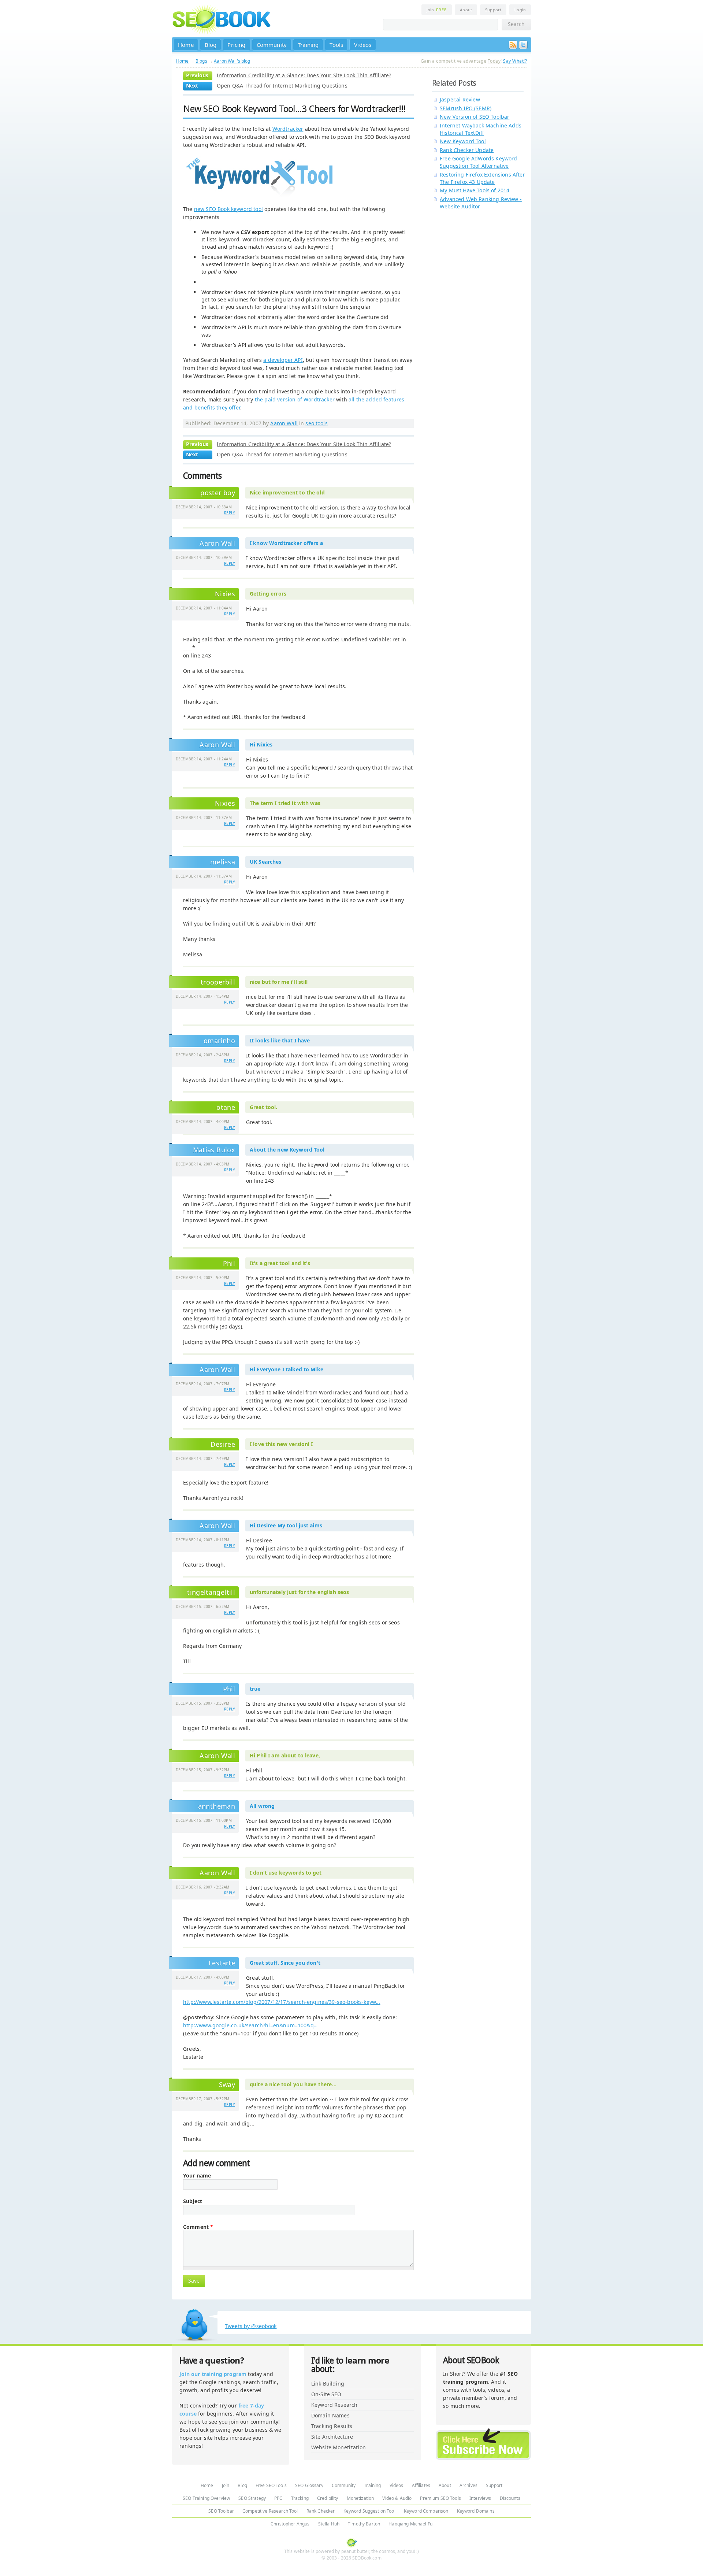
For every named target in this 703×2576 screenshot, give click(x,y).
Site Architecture (332, 2437)
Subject (193, 2201)
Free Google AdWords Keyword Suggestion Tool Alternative (479, 162)
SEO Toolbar (221, 2511)
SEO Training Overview (206, 2498)
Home (186, 45)
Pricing (236, 45)
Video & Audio (397, 2498)
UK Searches (266, 862)
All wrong (262, 1806)
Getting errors (268, 594)
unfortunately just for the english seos (299, 1592)
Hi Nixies (261, 744)
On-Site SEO (326, 2394)
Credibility (328, 2498)
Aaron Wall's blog (232, 61)
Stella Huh (329, 2524)
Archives (468, 2485)
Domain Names (330, 2415)
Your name (197, 2176)
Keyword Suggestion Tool (369, 2511)
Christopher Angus (290, 2524)
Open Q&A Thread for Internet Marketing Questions (282, 86)
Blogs (201, 61)
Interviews (480, 2498)
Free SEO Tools (271, 2485)
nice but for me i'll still (279, 982)
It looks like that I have (280, 1040)
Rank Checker (321, 2511)
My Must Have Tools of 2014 (475, 190)
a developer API (283, 360)
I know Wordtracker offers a (286, 543)
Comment (198, 2227)
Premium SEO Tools (440, 2498)
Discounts (510, 2498)
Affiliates (421, 2485)
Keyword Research (334, 2405)
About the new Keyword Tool (287, 1150)
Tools (336, 45)
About (466, 10)
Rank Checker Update (467, 150)
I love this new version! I (281, 1444)
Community (272, 45)
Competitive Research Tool (270, 2511)
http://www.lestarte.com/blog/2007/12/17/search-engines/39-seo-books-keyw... (282, 2002)
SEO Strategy (252, 2498)
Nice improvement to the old (287, 492)
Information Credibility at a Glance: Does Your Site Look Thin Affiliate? (304, 75)
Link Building (328, 2384)
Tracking (300, 2498)
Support (493, 10)
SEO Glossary (309, 2485)
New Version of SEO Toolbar (475, 117)
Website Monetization (339, 2447)
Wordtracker (288, 129)
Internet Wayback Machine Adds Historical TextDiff (481, 129)
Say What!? (515, 61)
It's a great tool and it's (280, 1263)
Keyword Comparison (426, 2511)
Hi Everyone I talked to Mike (287, 1369)
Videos (363, 45)
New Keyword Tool (463, 141)
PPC (278, 2498)
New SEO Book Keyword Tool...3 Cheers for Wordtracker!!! (294, 109)
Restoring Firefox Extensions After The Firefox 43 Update (482, 178)
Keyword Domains (476, 2511)
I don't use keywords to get (286, 1873)
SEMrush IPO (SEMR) (466, 108)
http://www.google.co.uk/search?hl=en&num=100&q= (250, 2025)
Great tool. (264, 1107)
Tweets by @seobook (251, 2326)
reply (230, 513)
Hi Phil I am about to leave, (285, 1755)
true (255, 1689)
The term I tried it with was (285, 803)
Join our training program (213, 2374)
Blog (211, 45)
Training (308, 45)
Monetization (360, 2498)
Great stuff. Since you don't (285, 1963)
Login (520, 10)
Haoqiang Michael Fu (410, 2524)
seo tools (316, 423)
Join (437, 10)
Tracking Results (332, 2426)
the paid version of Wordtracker (295, 399)
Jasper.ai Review (460, 99)
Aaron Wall (284, 423)
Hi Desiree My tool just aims (286, 1525)
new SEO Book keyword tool (228, 209)
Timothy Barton (364, 2524)
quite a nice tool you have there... (293, 2084)
